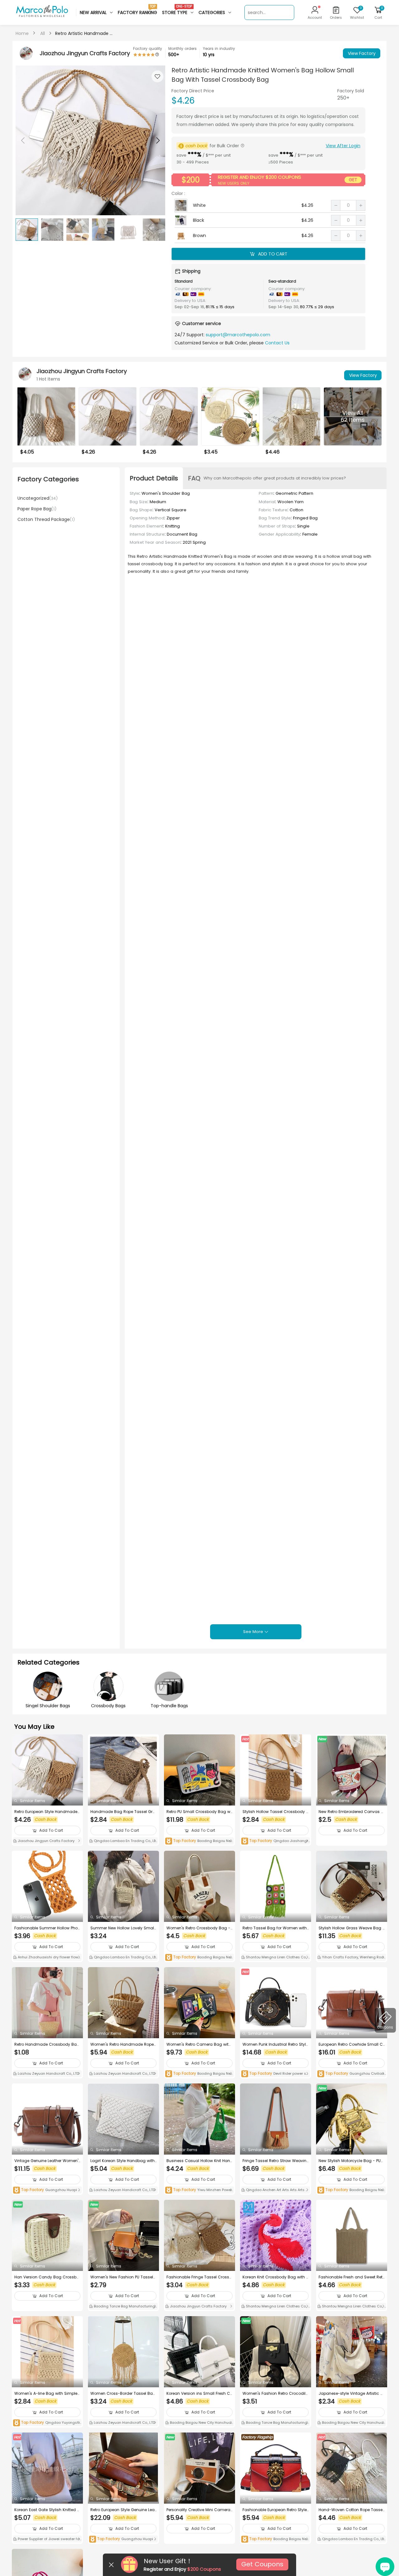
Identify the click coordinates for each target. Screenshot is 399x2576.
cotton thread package (46, 519)
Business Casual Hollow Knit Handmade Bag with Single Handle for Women (199, 2161)
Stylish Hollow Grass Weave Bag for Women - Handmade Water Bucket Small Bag (351, 1928)
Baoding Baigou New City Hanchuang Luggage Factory (199, 2423)
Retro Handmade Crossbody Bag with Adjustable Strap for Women (47, 2044)
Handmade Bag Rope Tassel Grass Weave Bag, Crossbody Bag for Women (123, 1812)
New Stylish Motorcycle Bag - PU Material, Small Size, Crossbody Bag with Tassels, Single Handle (351, 2161)
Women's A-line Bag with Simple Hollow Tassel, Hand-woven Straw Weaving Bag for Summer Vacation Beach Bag (47, 2394)
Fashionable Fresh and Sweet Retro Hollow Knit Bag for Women (351, 2277)
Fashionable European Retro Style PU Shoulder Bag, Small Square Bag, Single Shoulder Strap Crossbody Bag (275, 2510)
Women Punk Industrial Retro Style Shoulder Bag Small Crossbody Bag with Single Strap (275, 2044)
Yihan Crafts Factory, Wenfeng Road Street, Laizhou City (352, 1958)
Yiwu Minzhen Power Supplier (199, 2190)
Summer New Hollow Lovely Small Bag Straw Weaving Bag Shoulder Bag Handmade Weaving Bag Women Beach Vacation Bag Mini (123, 1928)
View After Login (343, 146)
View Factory (362, 53)
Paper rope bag (37, 509)
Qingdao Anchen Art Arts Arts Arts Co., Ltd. (275, 2190)
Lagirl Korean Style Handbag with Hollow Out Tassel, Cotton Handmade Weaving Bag (123, 2161)
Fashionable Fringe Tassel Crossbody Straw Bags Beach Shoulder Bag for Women (199, 2277)
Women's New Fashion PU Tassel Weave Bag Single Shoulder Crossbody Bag (123, 2277)
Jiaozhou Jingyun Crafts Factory (46, 1841)
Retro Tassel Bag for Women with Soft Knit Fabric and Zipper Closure (275, 1928)
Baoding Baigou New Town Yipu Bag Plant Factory (199, 1841)
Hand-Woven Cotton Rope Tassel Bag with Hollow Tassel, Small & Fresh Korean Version (352, 2510)
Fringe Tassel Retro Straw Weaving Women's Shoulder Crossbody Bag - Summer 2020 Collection (274, 2161)
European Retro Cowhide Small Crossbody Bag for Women (351, 2044)
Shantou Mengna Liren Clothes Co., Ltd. (275, 1958)
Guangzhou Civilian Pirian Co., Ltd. (351, 2074)
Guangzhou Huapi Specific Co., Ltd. (47, 2190)
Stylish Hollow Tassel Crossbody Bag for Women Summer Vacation (276, 1812)
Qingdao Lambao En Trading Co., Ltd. (122, 1841)
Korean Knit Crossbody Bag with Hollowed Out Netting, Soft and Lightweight (276, 2277)
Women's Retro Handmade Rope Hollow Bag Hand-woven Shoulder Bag (123, 2044)
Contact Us (277, 343)
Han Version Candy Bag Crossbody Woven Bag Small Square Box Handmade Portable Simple (47, 2277)
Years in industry (219, 49)
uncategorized (38, 498)
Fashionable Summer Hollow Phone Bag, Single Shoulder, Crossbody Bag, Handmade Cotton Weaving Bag (47, 1928)
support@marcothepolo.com (238, 335)
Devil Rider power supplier (275, 2074)
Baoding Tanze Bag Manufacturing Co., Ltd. (122, 2307)
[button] (157, 140)
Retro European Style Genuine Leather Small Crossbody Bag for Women (123, 2510)
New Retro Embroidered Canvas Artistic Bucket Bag (352, 1812)
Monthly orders (183, 49)
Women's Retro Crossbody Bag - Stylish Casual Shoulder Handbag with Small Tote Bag (198, 1928)
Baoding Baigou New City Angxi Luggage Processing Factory (276, 2539)
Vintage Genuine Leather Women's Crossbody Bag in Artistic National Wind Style (47, 2161)
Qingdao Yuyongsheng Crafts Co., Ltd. (47, 2423)
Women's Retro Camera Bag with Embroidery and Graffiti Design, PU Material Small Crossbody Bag (199, 2044)
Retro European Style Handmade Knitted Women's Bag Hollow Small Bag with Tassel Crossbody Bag (47, 1812)
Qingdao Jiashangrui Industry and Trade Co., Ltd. (275, 1841)
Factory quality (148, 49)
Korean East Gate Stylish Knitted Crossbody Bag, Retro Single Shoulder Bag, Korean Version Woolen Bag (47, 2510)
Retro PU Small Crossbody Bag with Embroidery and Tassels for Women (199, 1812)
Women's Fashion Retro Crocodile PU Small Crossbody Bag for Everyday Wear (275, 2394)
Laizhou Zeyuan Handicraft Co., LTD (48, 2073)
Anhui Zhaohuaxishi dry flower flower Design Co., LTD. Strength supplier (47, 1958)
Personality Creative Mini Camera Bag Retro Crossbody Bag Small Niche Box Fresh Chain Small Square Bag (199, 2510)
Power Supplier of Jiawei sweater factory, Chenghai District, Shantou (47, 2540)
